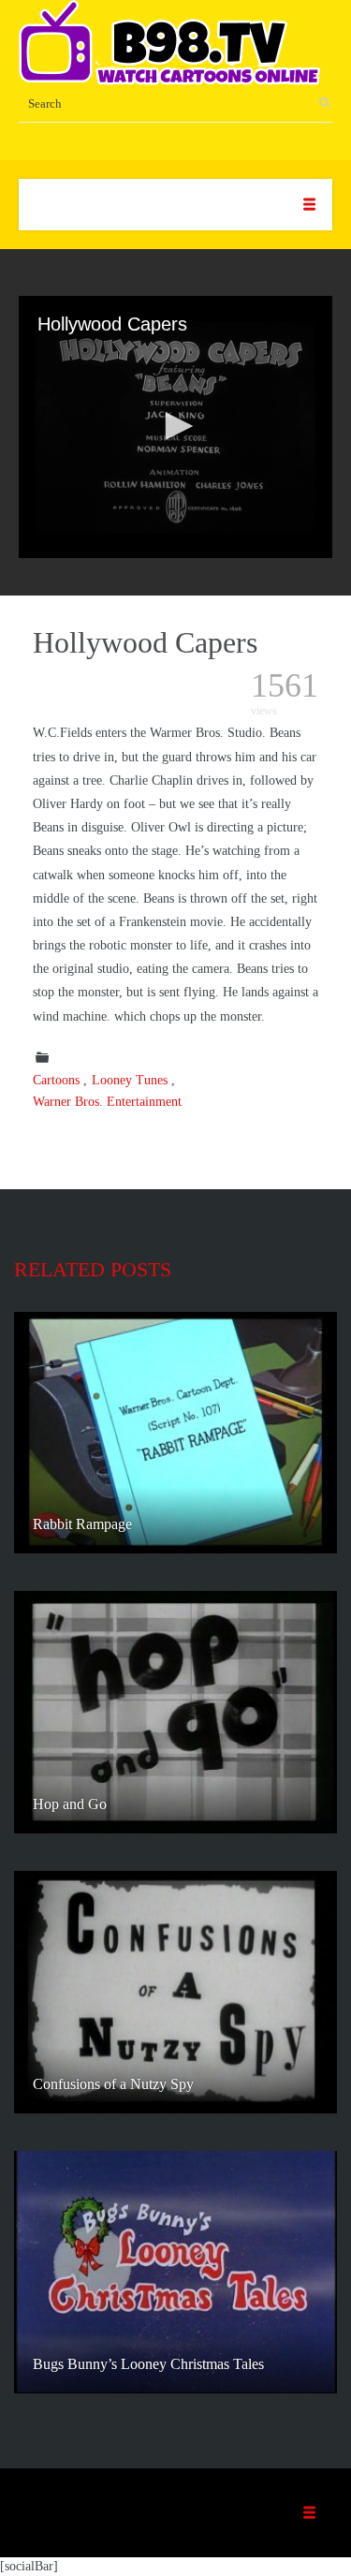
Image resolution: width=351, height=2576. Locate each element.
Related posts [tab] (93, 1269)
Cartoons (56, 1080)
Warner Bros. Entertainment (107, 1102)
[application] (175, 427)
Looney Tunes (130, 1080)
